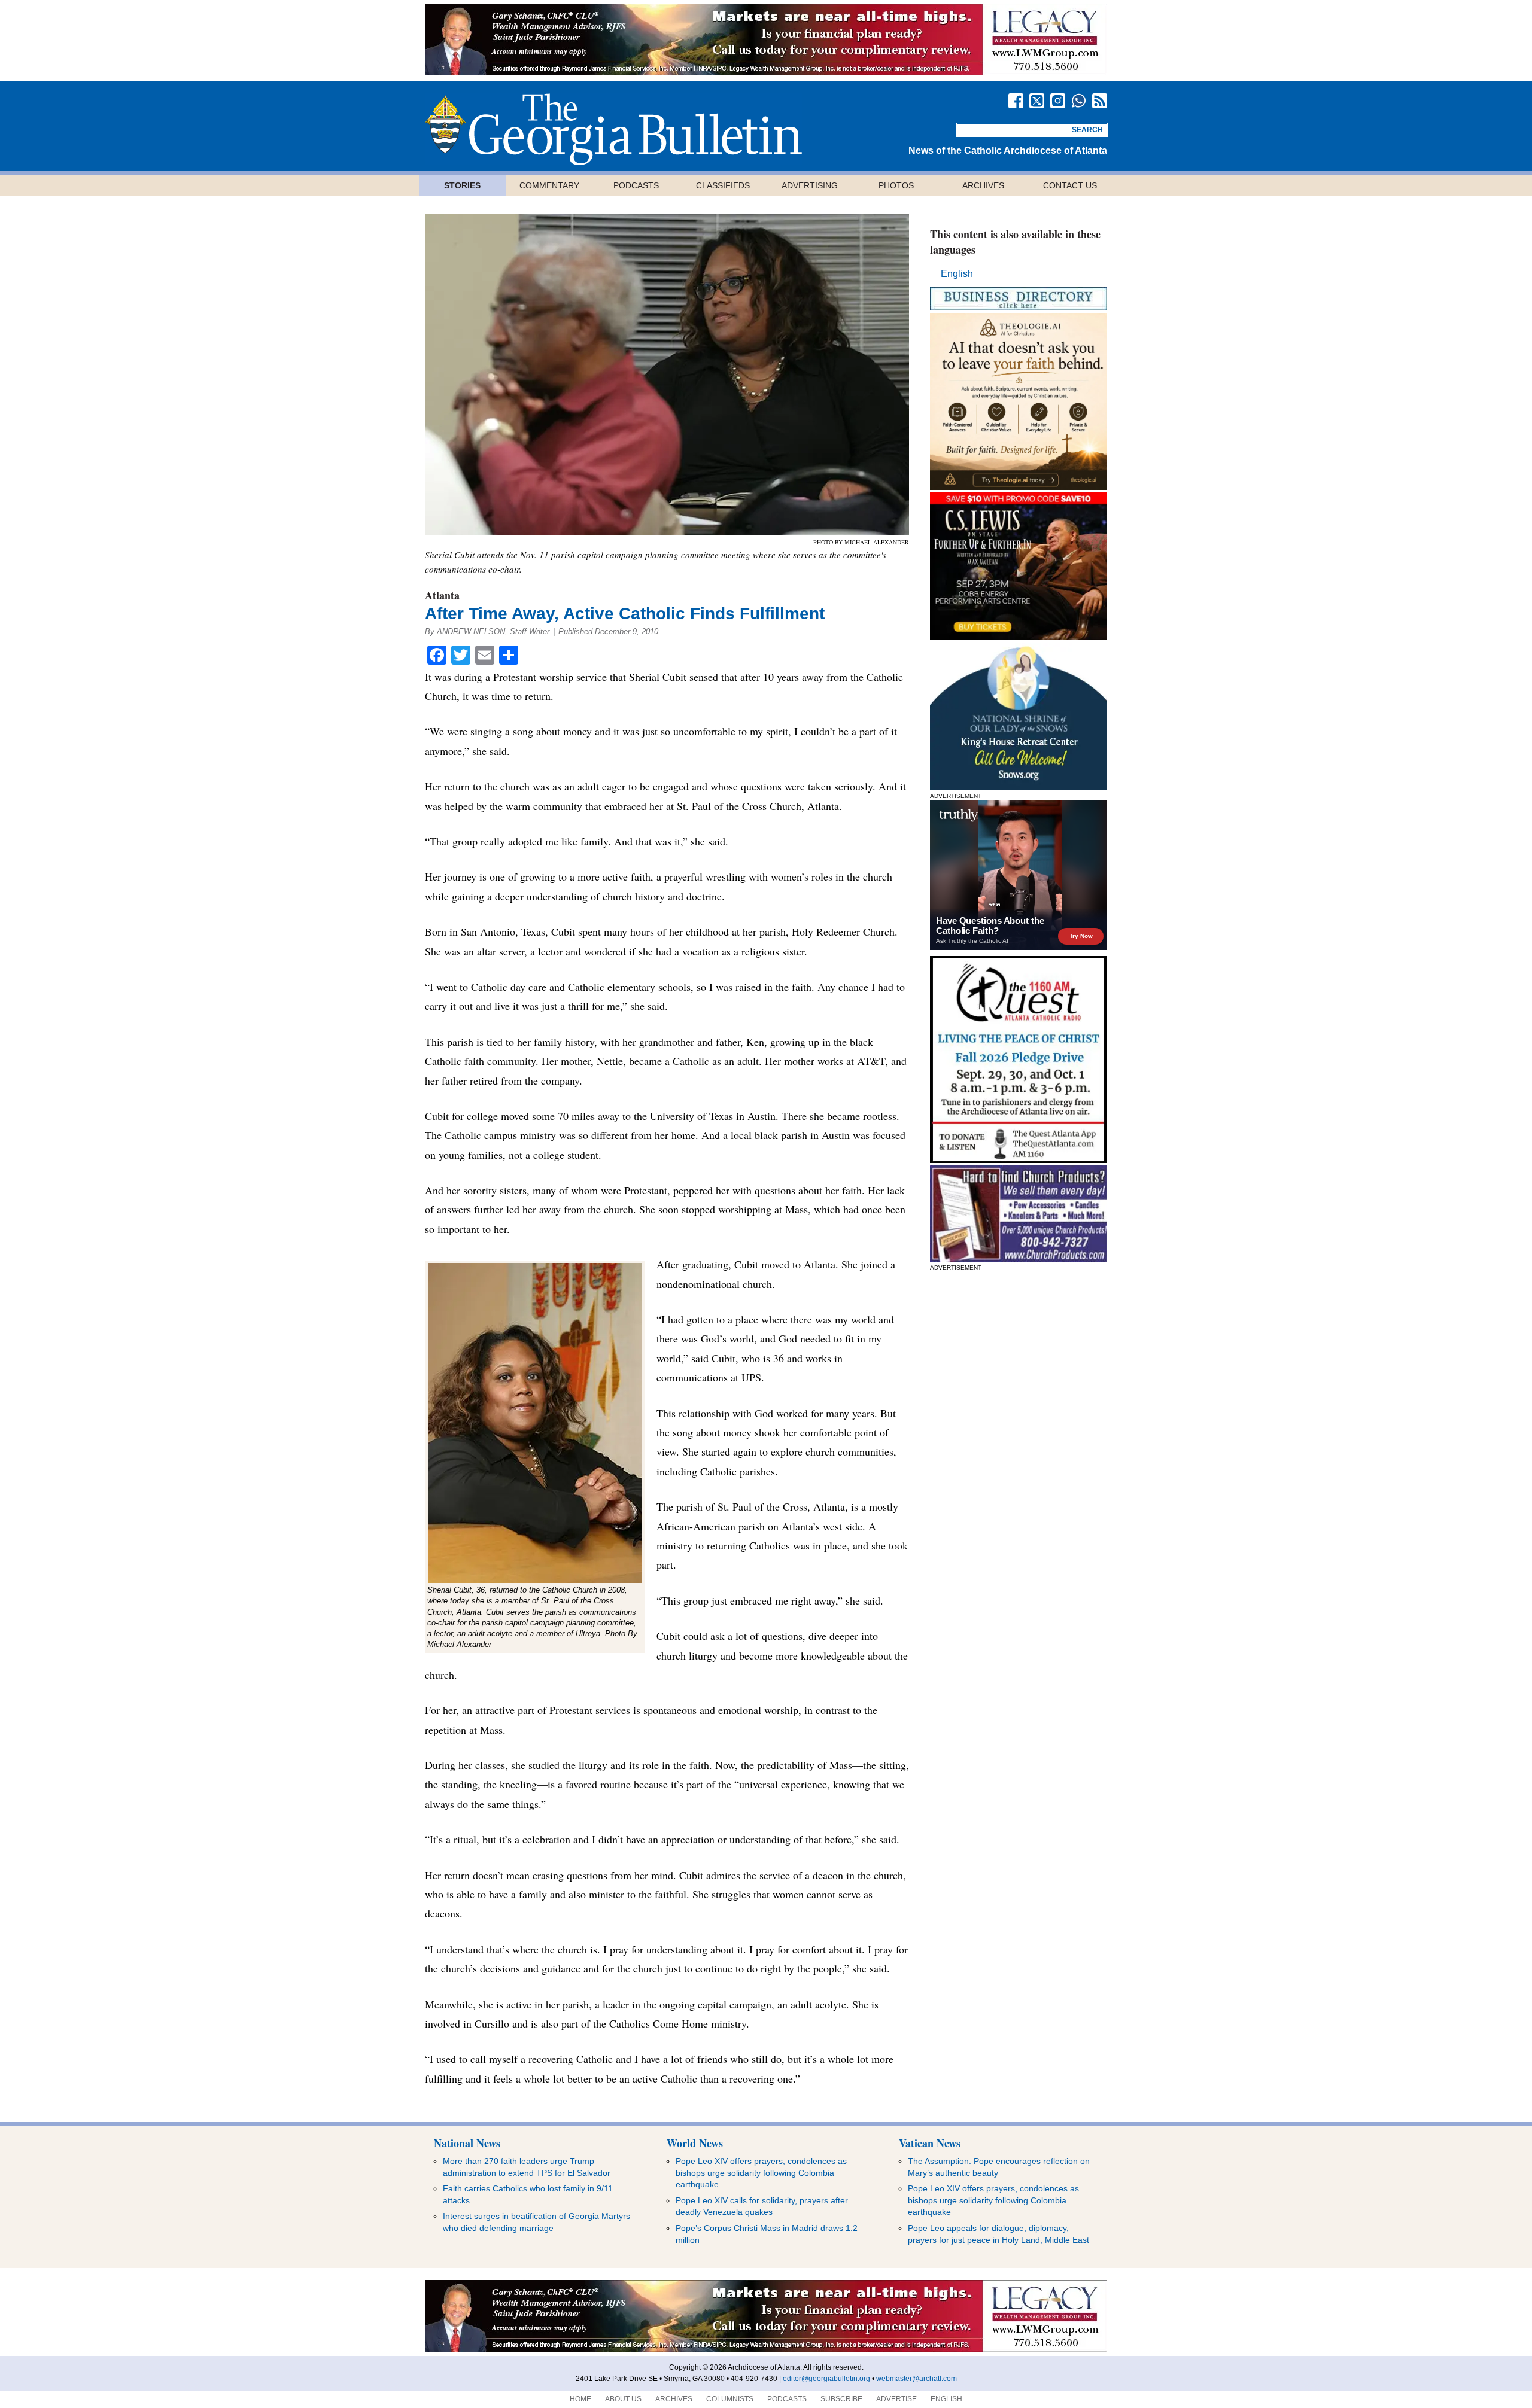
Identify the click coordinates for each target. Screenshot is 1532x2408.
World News (695, 2143)
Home (580, 2399)
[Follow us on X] (1037, 101)
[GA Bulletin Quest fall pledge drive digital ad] (1019, 1160)
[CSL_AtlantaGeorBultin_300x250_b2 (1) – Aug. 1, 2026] (1019, 637)
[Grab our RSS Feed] (1100, 101)
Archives (983, 185)
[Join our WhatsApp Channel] (1079, 101)
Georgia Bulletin (613, 129)
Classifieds (723, 185)
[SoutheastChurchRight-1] (1019, 1258)
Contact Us (1070, 185)
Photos (896, 185)
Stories (462, 185)
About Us (623, 2399)
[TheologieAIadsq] (1019, 487)
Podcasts (636, 185)
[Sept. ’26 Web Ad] (1019, 787)
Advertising (810, 185)
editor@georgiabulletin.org (826, 2379)
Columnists (730, 2399)
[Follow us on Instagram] (1058, 101)
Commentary (549, 185)
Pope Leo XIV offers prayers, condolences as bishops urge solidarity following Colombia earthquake (761, 2173)
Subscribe (841, 2399)
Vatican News (930, 2143)
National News (467, 2143)
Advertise (896, 2399)
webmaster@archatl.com (917, 2379)
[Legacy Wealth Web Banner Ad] (560, 72)
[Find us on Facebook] (1016, 101)
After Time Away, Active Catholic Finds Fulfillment (625, 614)
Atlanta (442, 595)
